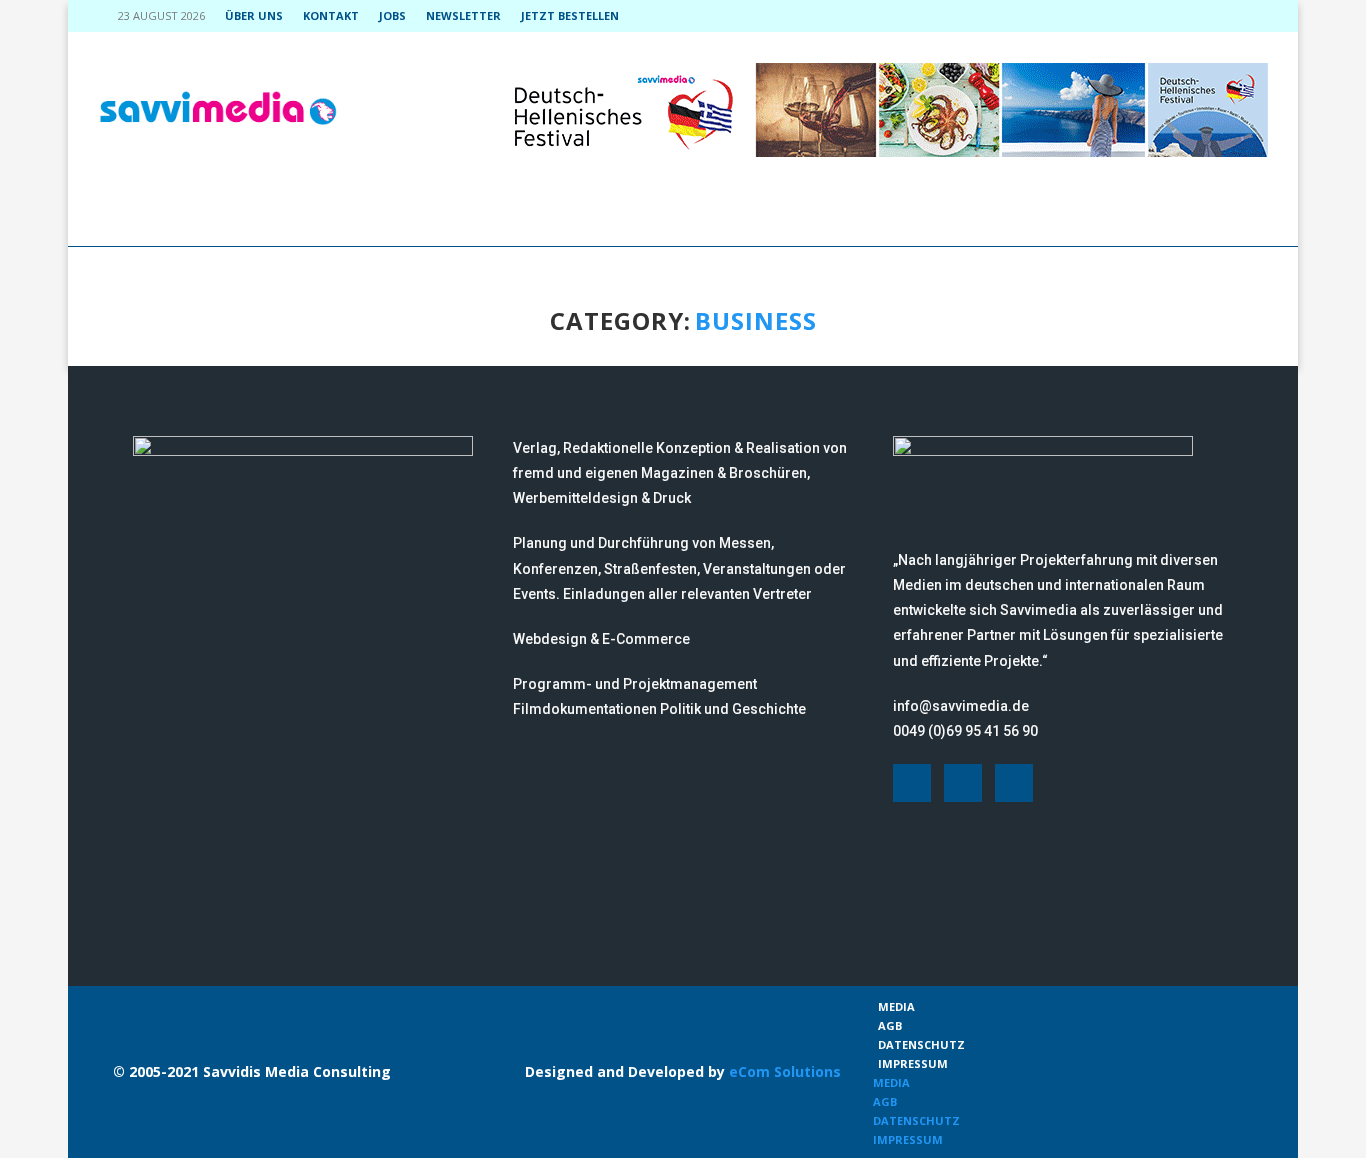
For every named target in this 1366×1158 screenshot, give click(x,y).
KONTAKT (331, 15)
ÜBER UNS (254, 15)
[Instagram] (1217, 16)
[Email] (1263, 16)
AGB (890, 1025)
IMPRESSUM (913, 1063)
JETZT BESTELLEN (570, 15)
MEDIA (896, 1006)
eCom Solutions (785, 1071)
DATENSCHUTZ (921, 1044)
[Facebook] (1194, 16)
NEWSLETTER (463, 15)
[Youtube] (1240, 16)
